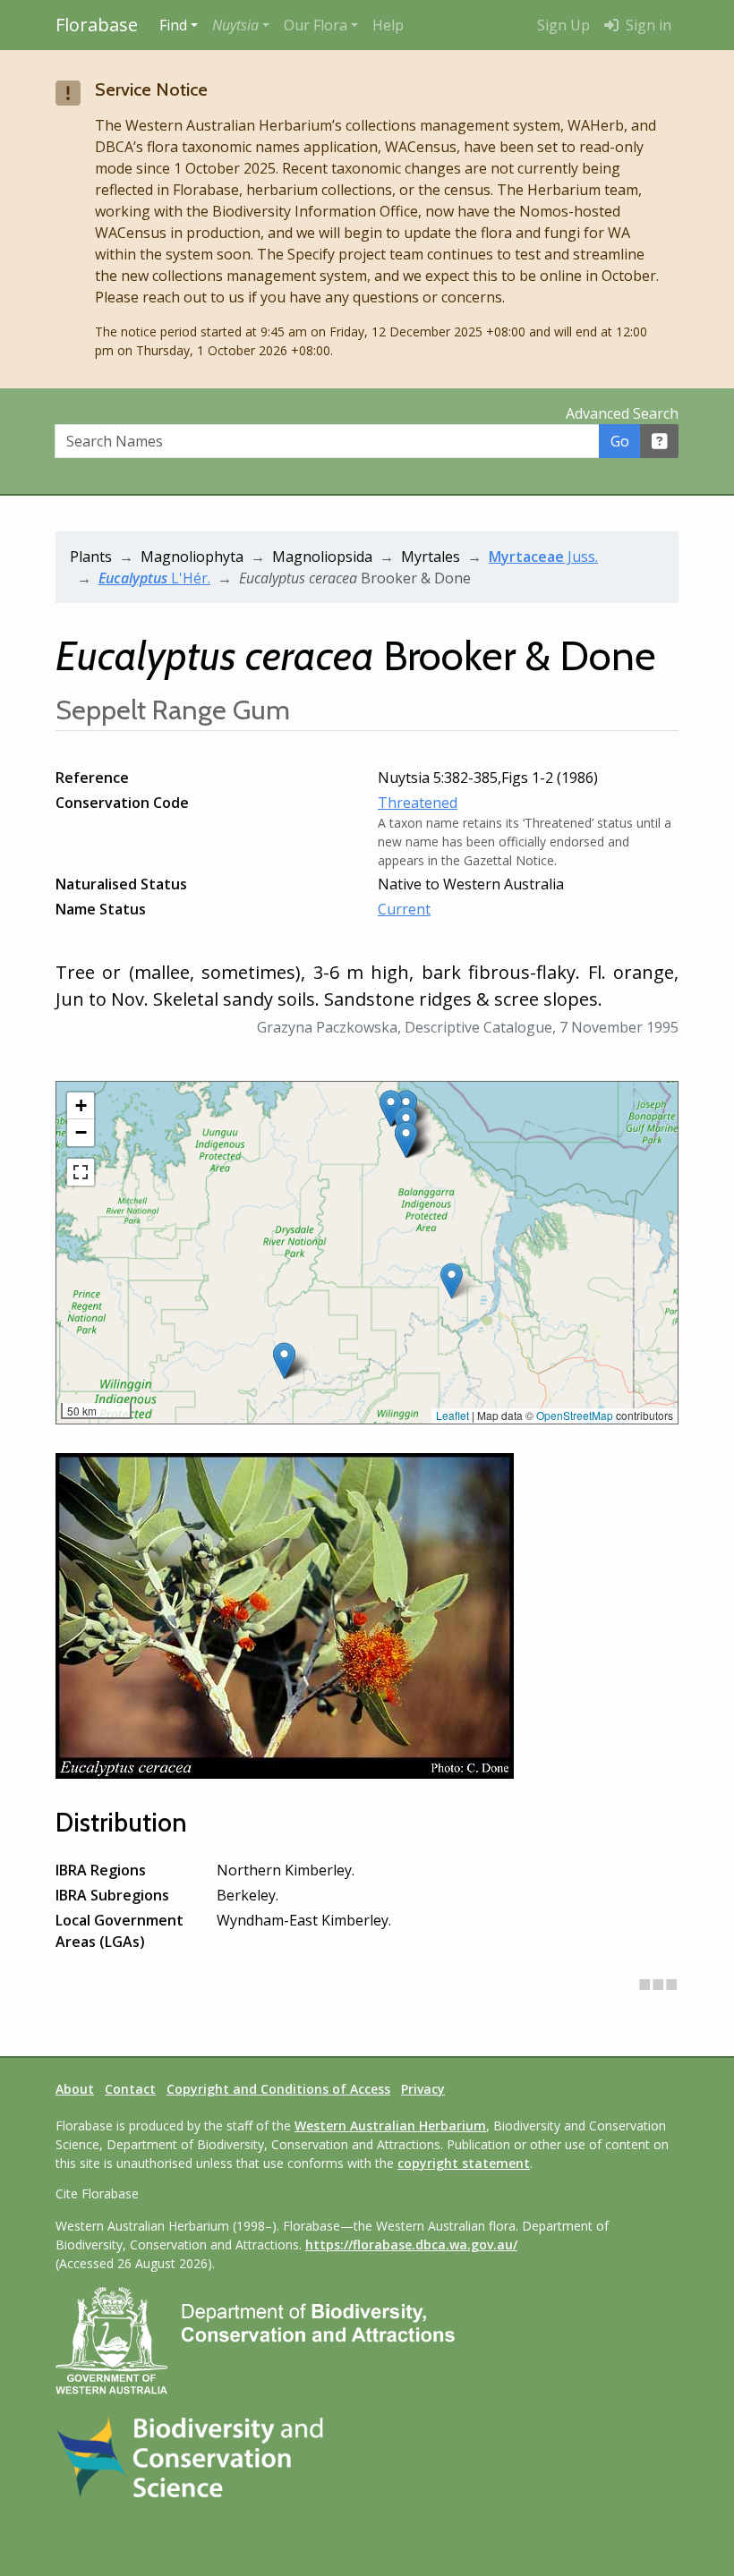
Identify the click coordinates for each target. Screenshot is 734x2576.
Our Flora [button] (316, 25)
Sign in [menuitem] (647, 25)
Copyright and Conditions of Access (278, 2089)
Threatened (418, 803)
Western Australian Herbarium (390, 2125)
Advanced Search (622, 413)
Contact (130, 2089)
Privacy (423, 2089)
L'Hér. (154, 578)
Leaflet (452, 1415)
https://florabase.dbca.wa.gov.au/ (411, 2244)
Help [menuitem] (388, 25)
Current (404, 909)
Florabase (97, 25)
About (75, 2089)
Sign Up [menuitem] (563, 25)
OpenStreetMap (575, 1415)
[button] (241, 25)
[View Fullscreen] (81, 1172)
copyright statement (464, 2163)
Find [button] (173, 25)
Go (620, 441)
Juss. (543, 557)
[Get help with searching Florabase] (660, 441)
